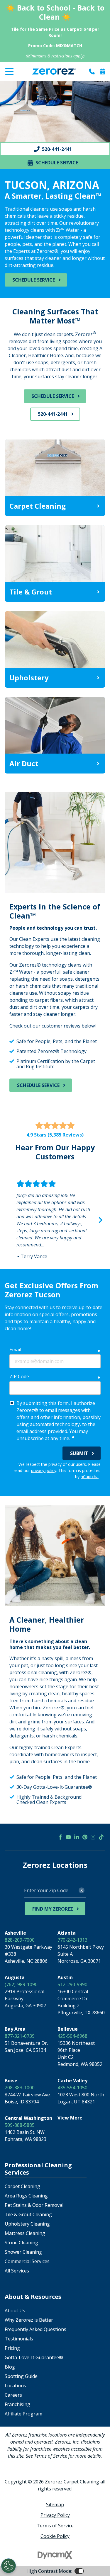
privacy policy (44, 1470)
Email (15, 1350)
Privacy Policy (55, 2515)
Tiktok (101, 1837)
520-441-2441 (53, 414)
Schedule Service (34, 280)
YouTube (68, 1837)
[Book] (102, 71)
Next (101, 1220)
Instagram (93, 1837)
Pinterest (85, 1837)
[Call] (92, 71)
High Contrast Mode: (28, 85)
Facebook (60, 1837)
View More (70, 2118)
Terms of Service (55, 2526)
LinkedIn (77, 1837)
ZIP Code (19, 1376)
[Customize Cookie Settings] (9, 2566)
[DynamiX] (55, 2555)
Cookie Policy (55, 2536)
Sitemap (55, 2505)
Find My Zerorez (53, 1909)
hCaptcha (90, 1477)
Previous (9, 1220)
